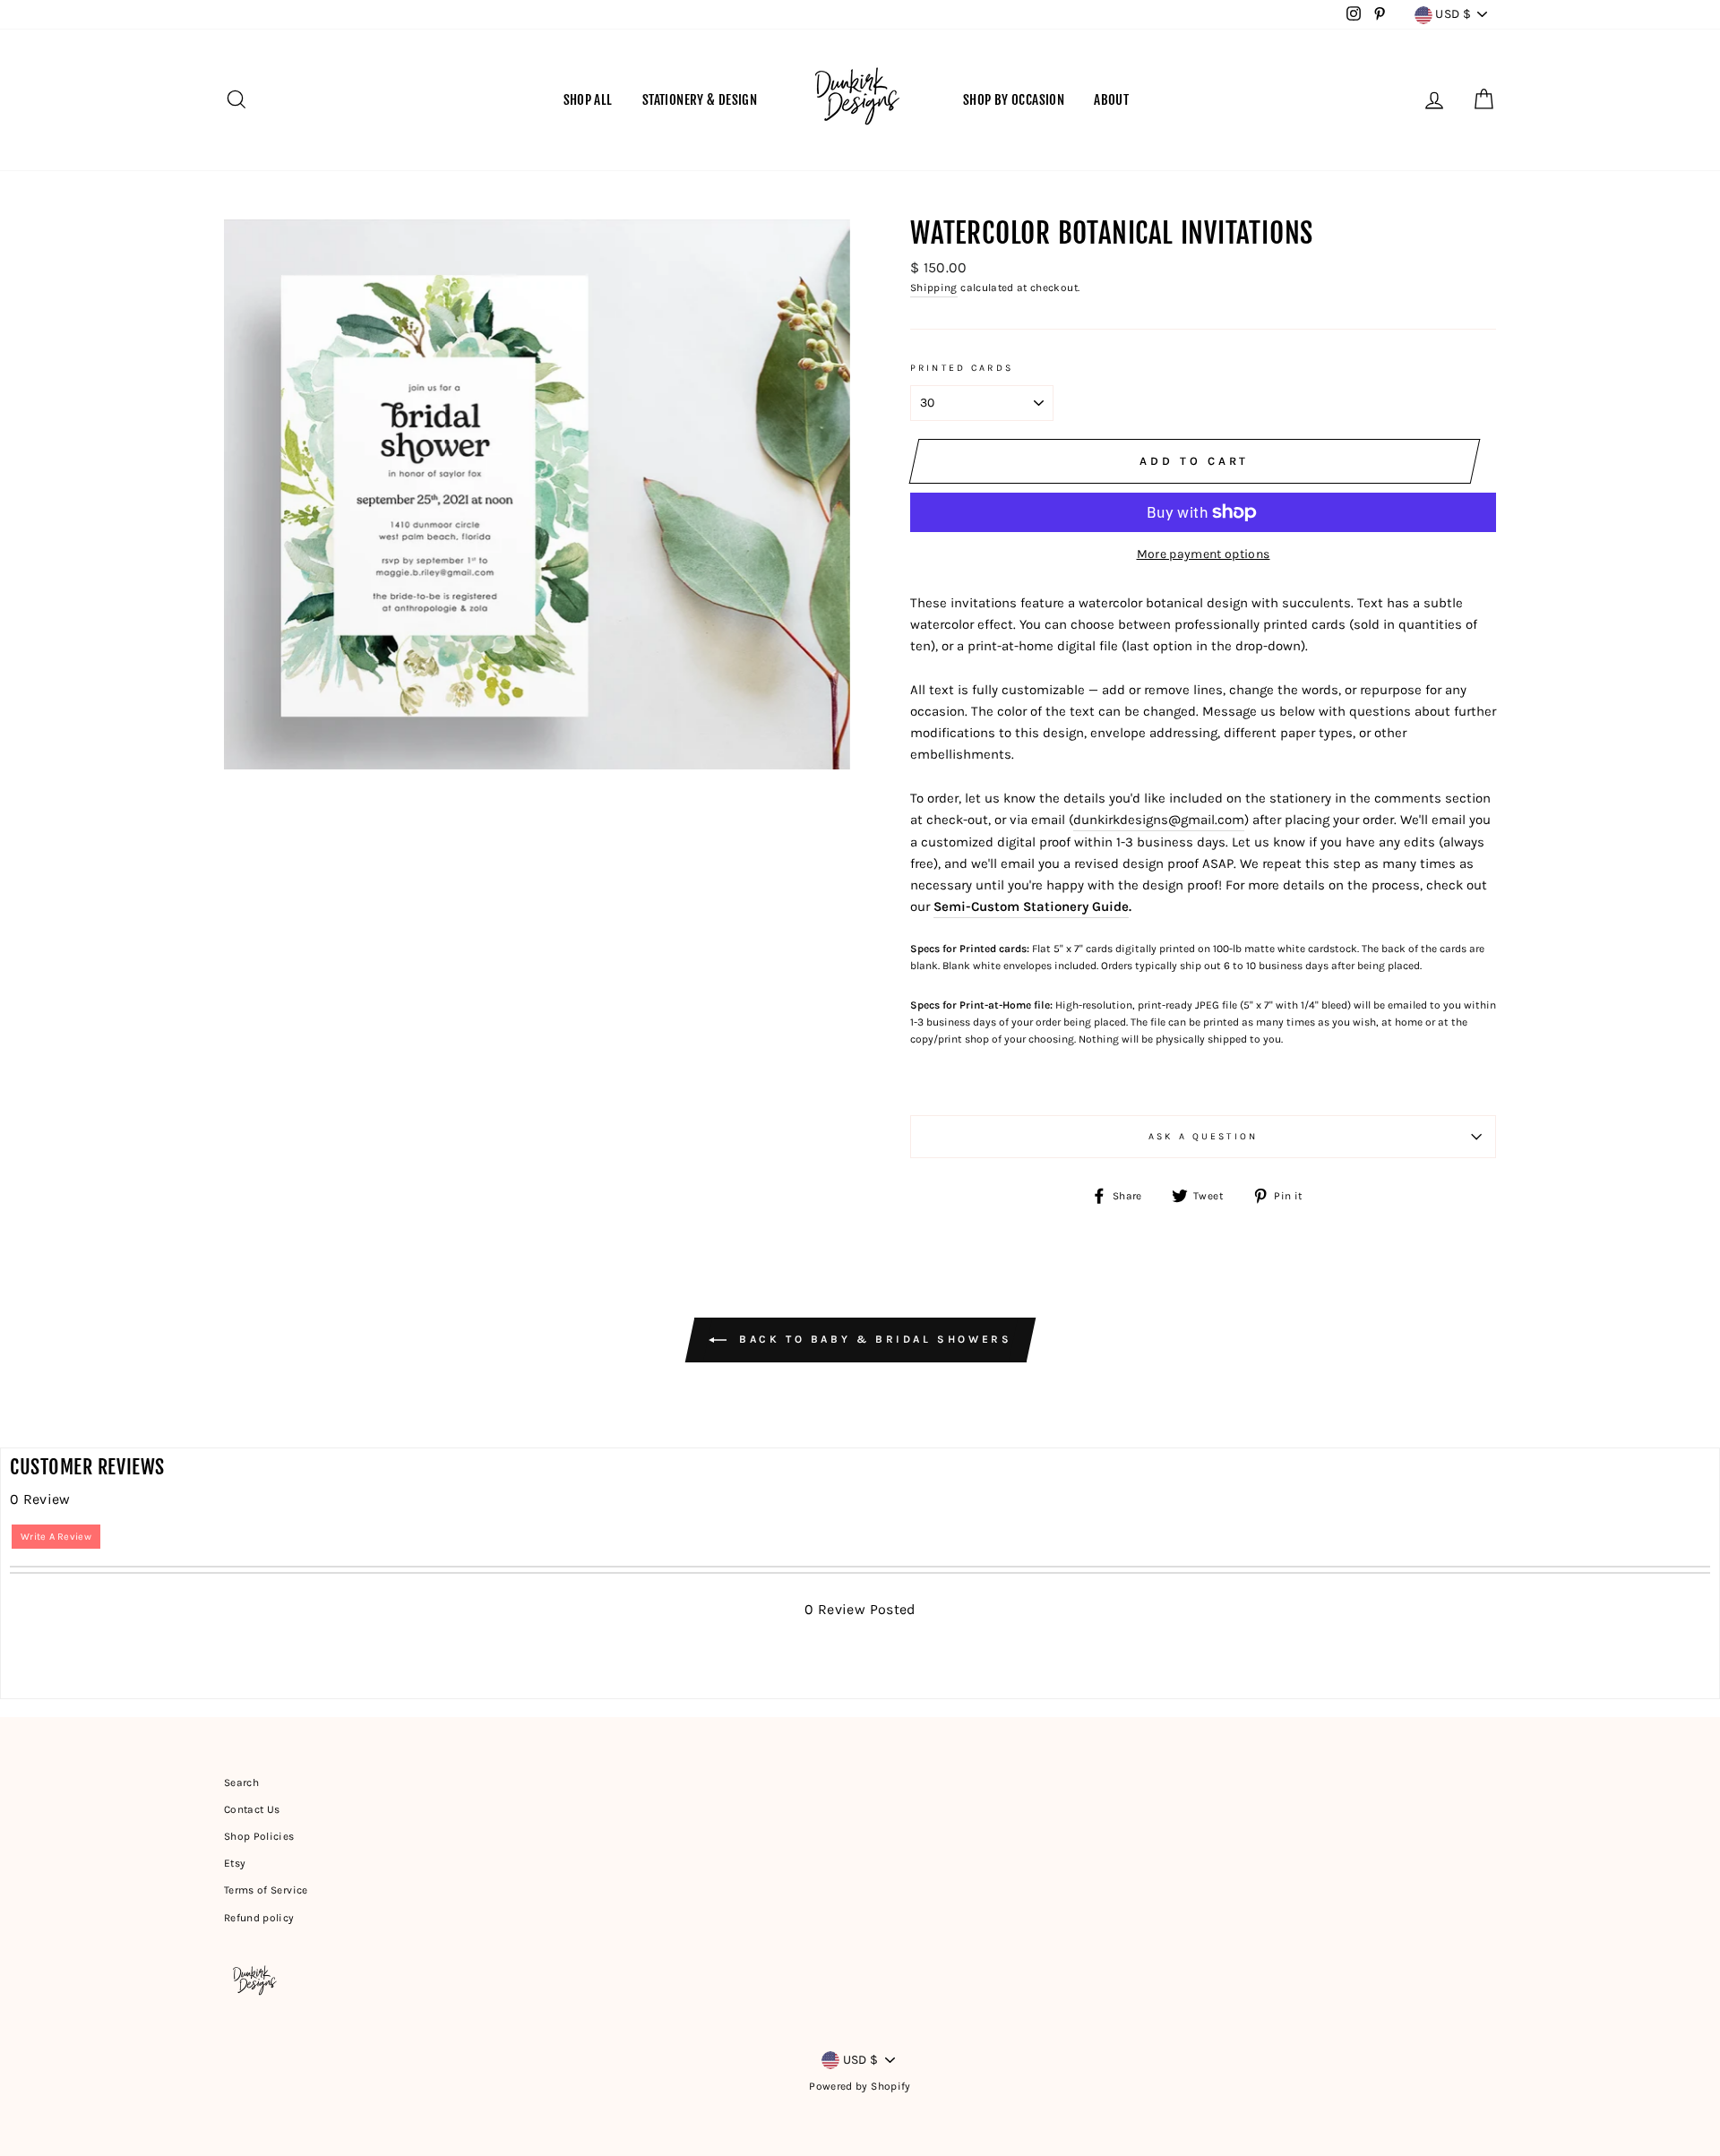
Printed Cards (962, 368)
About (1111, 100)
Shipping (934, 288)
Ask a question (1203, 1136)
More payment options (1204, 554)
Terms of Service (266, 1890)
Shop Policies (259, 1836)
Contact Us (252, 1809)
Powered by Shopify (860, 2086)
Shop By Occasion (1014, 100)
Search (241, 1782)
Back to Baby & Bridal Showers (873, 1339)
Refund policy (259, 1918)
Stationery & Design (700, 100)
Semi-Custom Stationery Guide (1031, 906)
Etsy (235, 1863)
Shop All (588, 100)
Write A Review (56, 1537)
